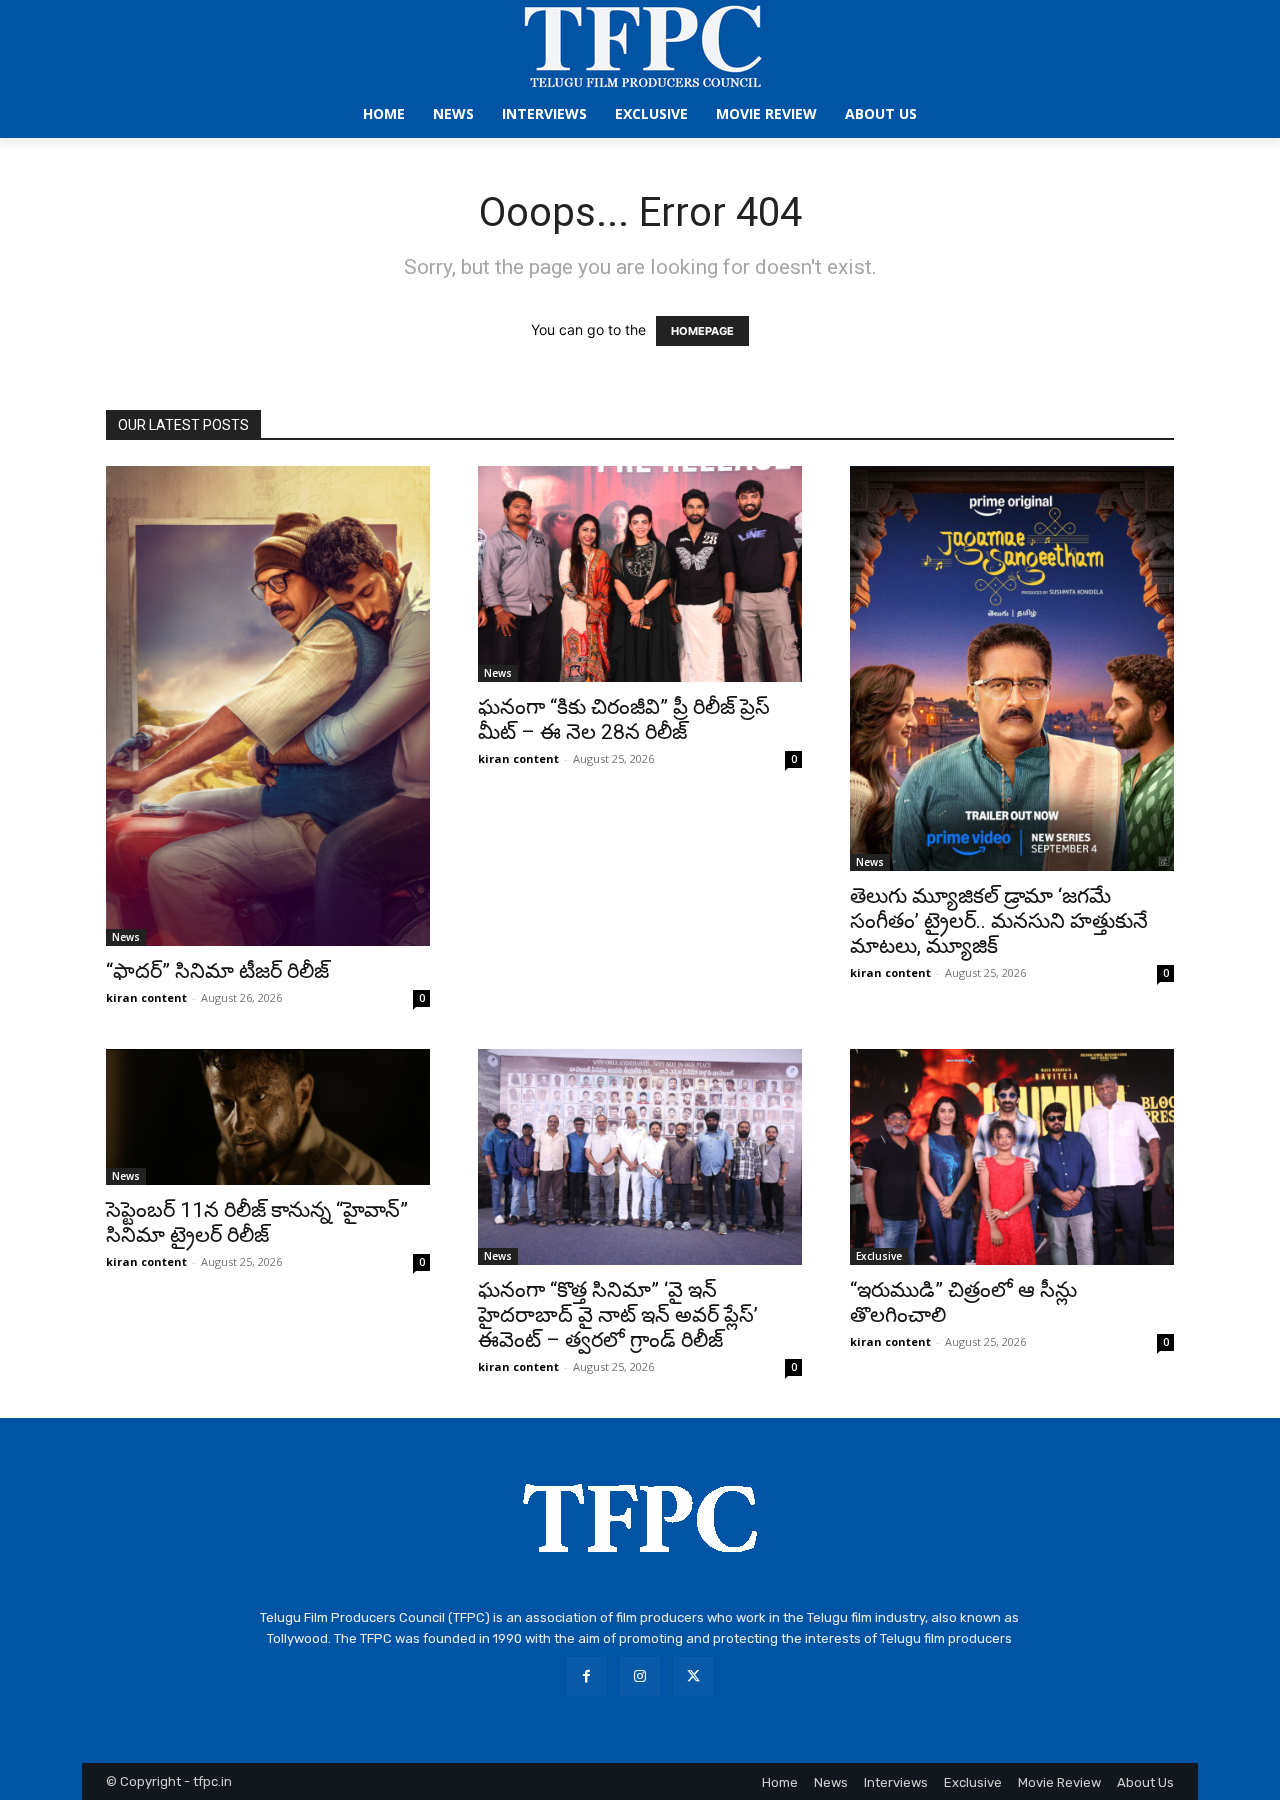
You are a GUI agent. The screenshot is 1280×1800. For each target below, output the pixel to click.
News (126, 937)
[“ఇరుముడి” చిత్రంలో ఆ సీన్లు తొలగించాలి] (1012, 1157)
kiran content (146, 997)
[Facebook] (586, 1676)
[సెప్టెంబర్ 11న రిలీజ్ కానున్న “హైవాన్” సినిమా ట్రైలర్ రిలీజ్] (268, 1117)
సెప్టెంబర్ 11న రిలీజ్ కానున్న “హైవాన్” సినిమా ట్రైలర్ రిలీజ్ (257, 1222)
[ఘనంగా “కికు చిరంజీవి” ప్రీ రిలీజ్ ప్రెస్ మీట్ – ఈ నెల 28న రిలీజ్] (640, 574)
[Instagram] (639, 1676)
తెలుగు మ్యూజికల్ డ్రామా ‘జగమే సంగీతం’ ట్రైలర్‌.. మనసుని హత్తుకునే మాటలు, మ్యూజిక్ (999, 921)
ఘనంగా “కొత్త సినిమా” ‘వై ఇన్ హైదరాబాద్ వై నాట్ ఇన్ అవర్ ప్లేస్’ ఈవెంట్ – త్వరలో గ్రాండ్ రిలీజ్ (618, 1315)
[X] (693, 1676)
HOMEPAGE (702, 331)
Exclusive (879, 1256)
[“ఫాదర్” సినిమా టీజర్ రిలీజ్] (268, 706)
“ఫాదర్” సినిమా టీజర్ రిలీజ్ (217, 971)
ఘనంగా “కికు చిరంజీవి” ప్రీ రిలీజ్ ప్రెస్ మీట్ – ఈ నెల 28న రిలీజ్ (624, 719)
